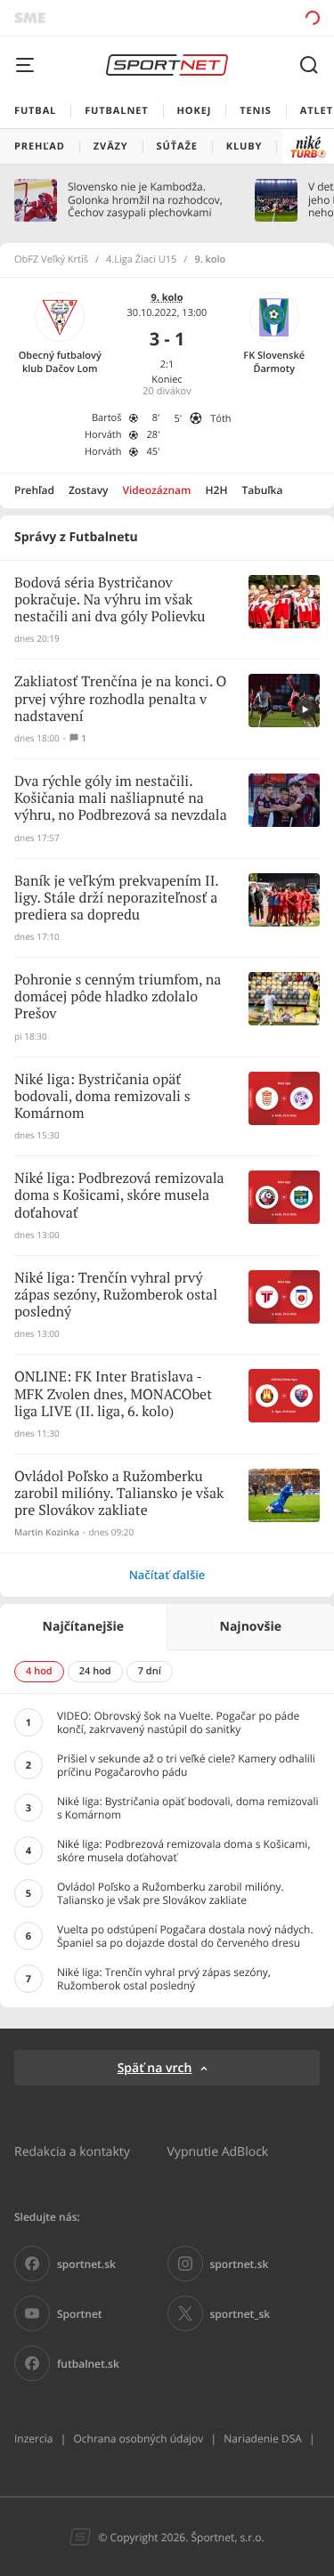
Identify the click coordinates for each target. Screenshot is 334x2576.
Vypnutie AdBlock (218, 2151)
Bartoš (107, 418)
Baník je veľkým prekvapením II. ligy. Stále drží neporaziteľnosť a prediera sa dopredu (116, 899)
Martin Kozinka (47, 1532)
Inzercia (33, 2438)
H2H (217, 490)
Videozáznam (157, 490)
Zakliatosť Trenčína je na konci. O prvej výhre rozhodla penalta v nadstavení (120, 699)
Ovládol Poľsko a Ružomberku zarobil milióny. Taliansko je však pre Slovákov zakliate (119, 1494)
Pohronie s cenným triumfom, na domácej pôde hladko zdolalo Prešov (118, 997)
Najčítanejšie (83, 1627)
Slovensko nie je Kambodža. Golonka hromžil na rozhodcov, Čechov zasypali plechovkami (145, 200)
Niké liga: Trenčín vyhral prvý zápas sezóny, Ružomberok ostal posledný (116, 1296)
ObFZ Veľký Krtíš (51, 260)
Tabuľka (262, 490)
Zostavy (89, 490)
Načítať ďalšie (167, 1575)
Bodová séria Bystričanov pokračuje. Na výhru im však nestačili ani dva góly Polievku (110, 600)
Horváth (103, 435)
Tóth (220, 419)
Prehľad (34, 490)
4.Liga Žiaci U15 (141, 260)
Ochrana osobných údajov (138, 2438)
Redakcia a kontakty (72, 2151)
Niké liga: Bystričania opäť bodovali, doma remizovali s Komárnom (102, 1097)
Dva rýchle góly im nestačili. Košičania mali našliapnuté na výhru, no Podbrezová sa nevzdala (121, 799)
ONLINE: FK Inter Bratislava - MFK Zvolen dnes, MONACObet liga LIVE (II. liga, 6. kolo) (113, 1394)
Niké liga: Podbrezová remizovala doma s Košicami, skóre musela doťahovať (119, 1196)
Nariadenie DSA (263, 2438)
